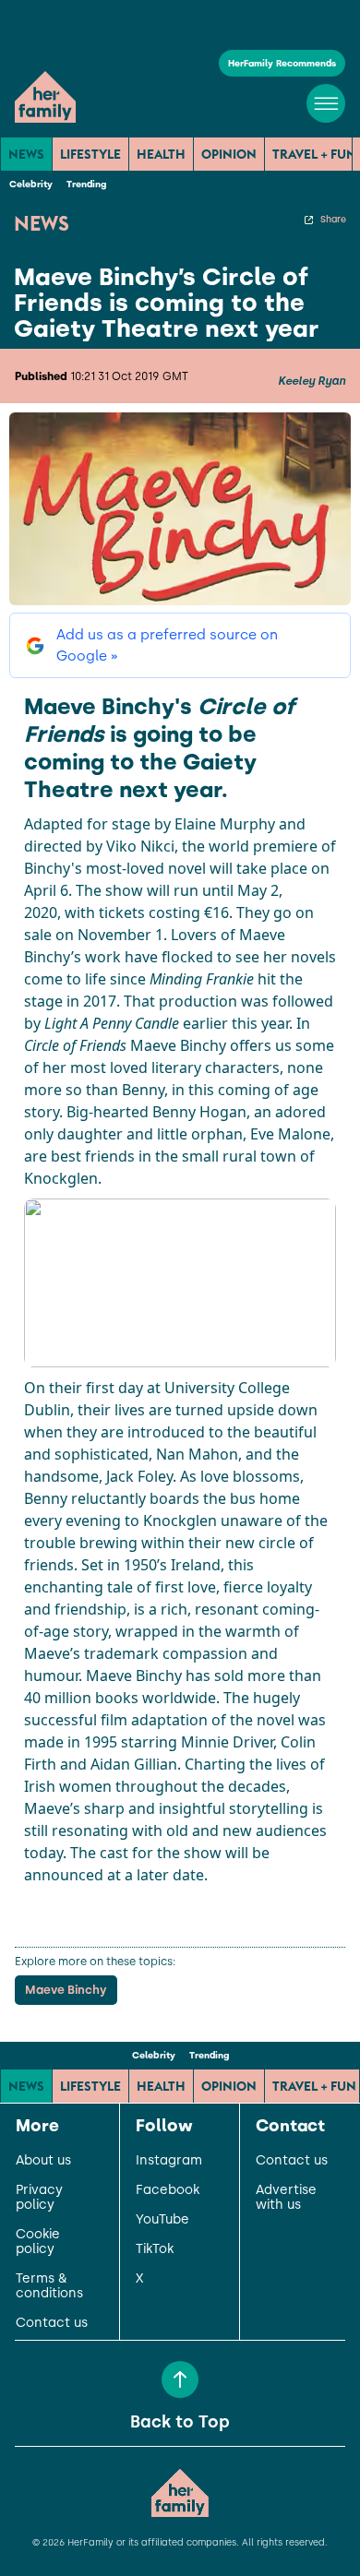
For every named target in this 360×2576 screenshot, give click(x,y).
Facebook (168, 2190)
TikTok (155, 2249)
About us (43, 2161)
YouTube (162, 2220)
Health (161, 154)
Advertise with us (286, 2198)
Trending (86, 184)
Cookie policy (38, 2242)
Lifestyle (90, 154)
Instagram (169, 2161)
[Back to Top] (180, 2379)
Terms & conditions (49, 2286)
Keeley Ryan (312, 381)
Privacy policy (39, 2198)
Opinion (229, 154)
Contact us (52, 2323)
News (26, 154)
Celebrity (31, 184)
